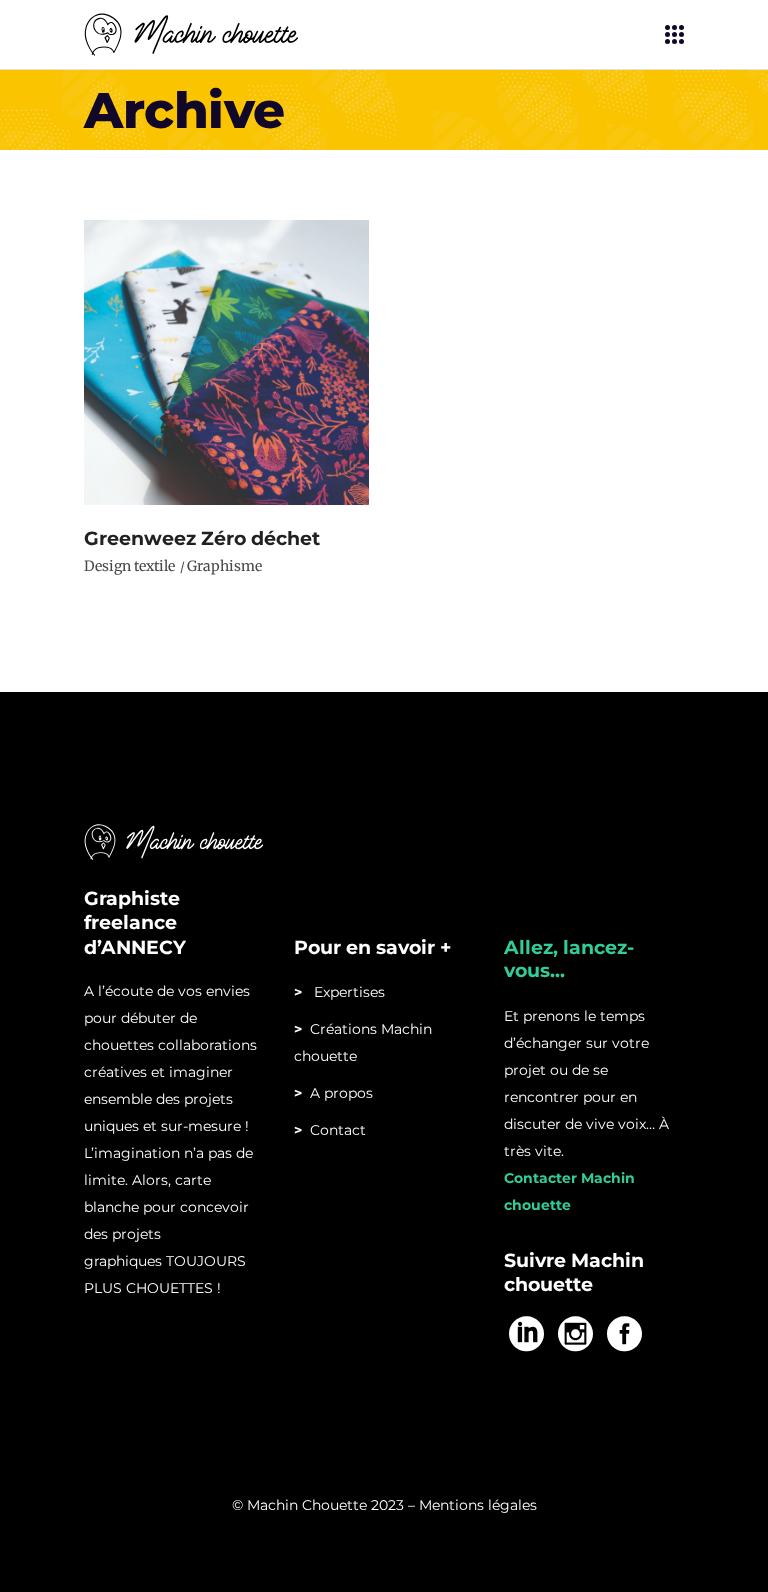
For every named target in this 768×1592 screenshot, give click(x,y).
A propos (337, 1093)
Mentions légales (478, 1505)
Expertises (339, 992)
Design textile (129, 566)
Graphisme (224, 566)
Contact (338, 1130)
